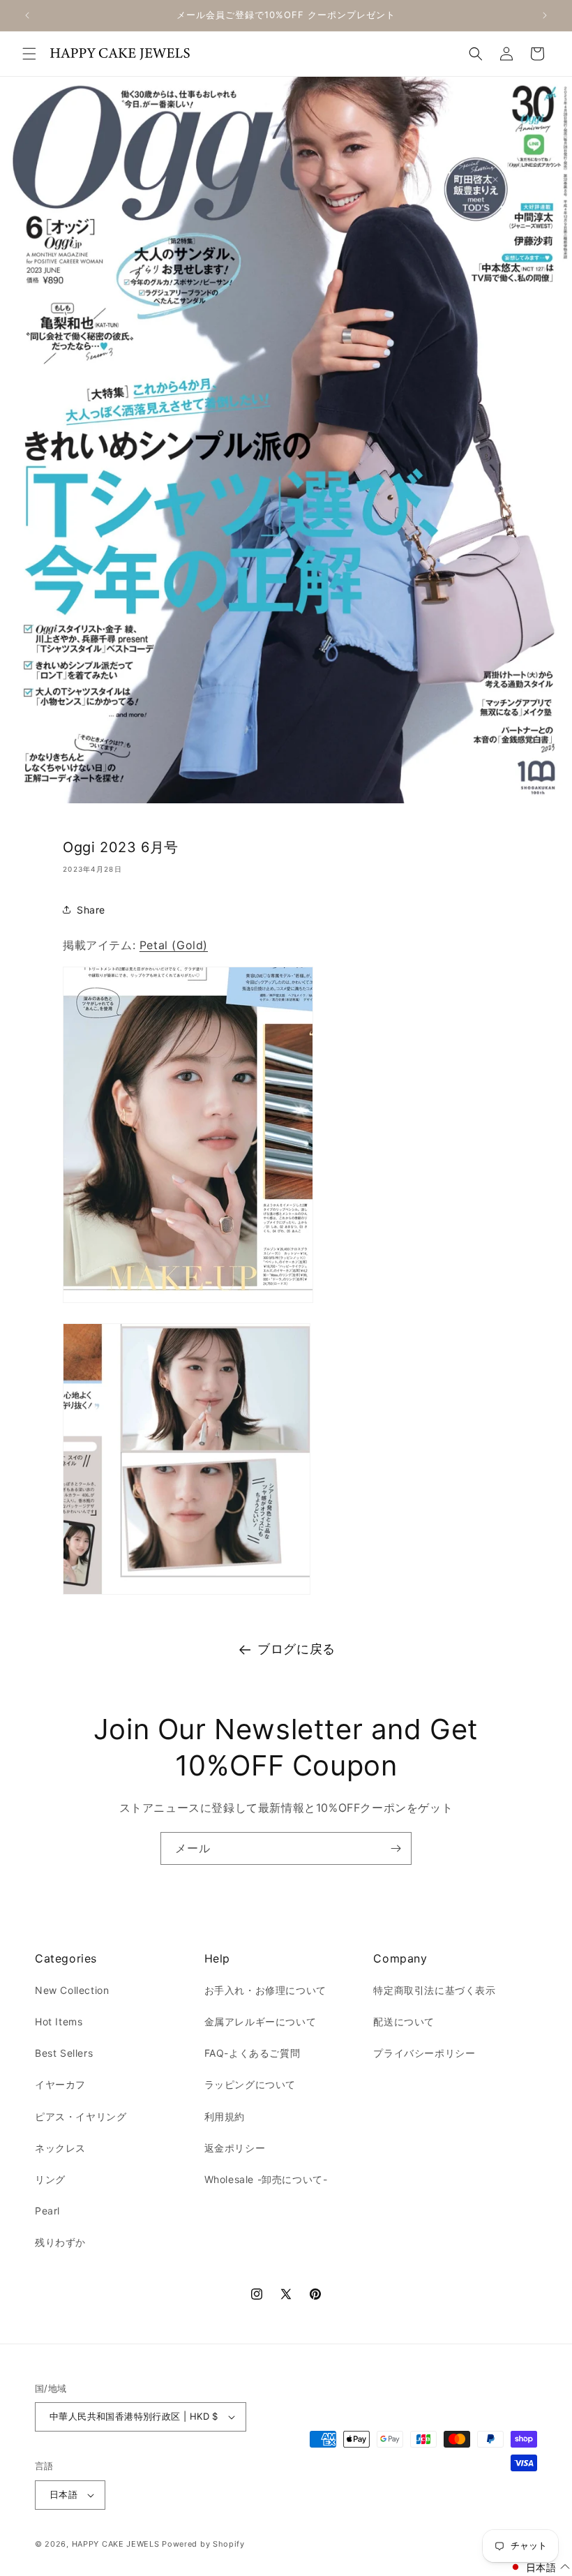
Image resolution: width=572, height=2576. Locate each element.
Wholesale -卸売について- (266, 2179)
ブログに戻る (296, 1649)
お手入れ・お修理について (265, 1990)
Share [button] (91, 910)
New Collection (72, 1990)
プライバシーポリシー (424, 2053)
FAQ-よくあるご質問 (253, 2053)
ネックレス (60, 2148)
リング (50, 2179)
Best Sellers (64, 2053)
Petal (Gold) (174, 945)
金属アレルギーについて (261, 2022)
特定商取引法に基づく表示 (434, 1990)
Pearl (47, 2211)
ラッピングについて (250, 2084)
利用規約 (225, 2116)
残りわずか (60, 2242)
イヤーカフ (60, 2084)
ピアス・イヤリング (81, 2116)
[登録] (396, 1848)
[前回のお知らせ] (27, 15)
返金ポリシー (235, 2148)
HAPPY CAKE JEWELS (116, 2544)
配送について (404, 2022)
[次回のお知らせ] (545, 15)
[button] (29, 54)
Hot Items (59, 2022)
